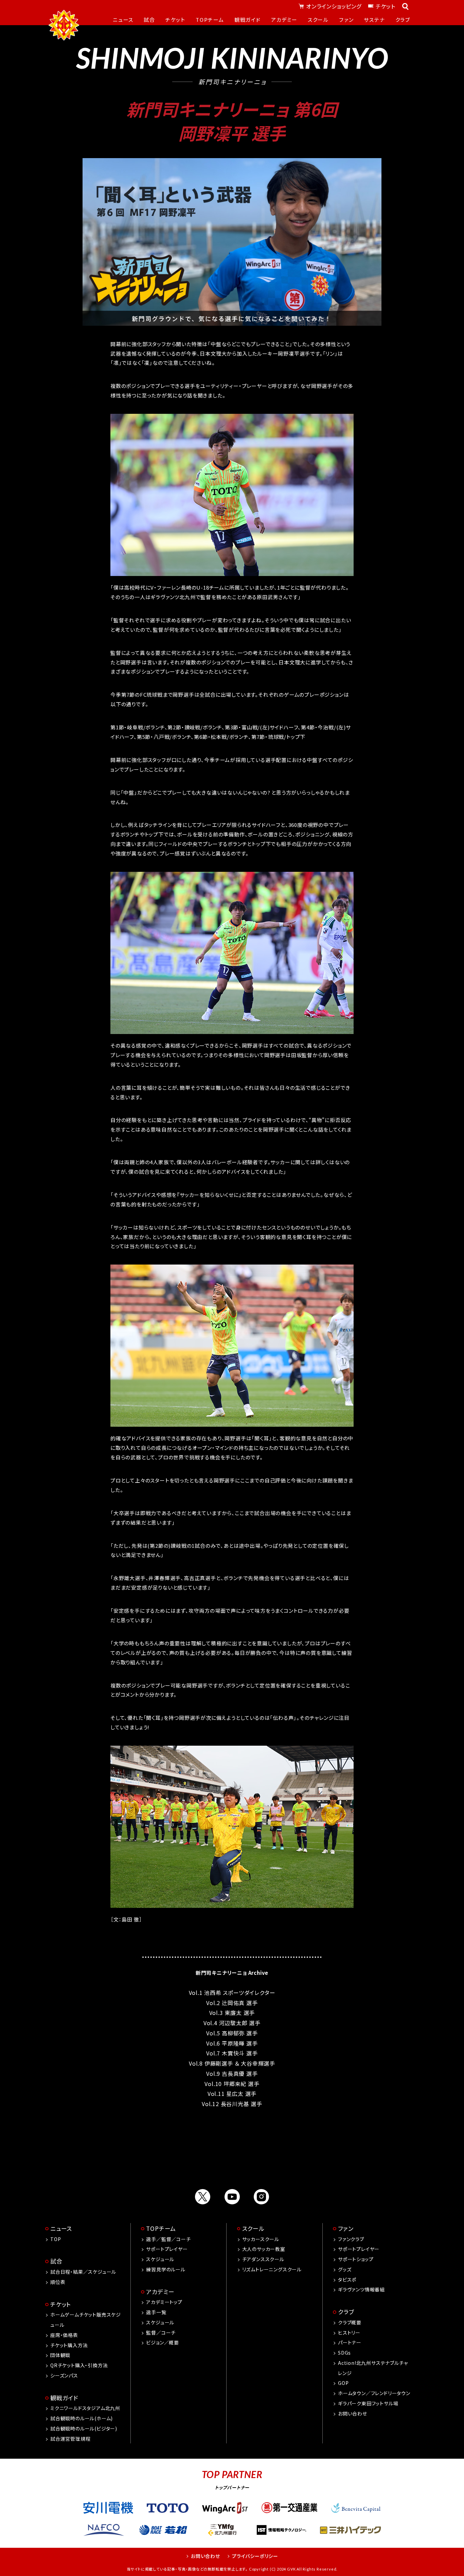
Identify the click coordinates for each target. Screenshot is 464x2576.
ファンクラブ (351, 2239)
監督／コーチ (161, 2333)
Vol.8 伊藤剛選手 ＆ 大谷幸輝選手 (232, 2063)
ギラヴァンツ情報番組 (361, 2289)
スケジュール (160, 2259)
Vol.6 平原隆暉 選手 (232, 2043)
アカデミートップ (164, 2302)
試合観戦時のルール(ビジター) (84, 2428)
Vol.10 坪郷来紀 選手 (232, 2084)
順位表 (58, 2282)
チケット (386, 6)
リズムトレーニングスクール (272, 2269)
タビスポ (347, 2280)
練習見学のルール (166, 2269)
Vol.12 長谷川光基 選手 (232, 2104)
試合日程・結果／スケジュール (83, 2272)
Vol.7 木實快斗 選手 (232, 2053)
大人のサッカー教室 (264, 2249)
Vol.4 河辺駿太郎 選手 (232, 2023)
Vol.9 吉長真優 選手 (232, 2073)
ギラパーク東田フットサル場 (368, 2403)
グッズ (345, 2269)
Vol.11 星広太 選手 (232, 2094)
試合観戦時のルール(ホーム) (82, 2418)
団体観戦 (60, 2355)
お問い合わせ (353, 2413)
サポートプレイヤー (167, 2249)
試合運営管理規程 (70, 2439)
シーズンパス (64, 2375)
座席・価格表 (64, 2335)
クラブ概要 (350, 2322)
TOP (56, 2239)
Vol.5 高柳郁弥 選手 (232, 2033)
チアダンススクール (263, 2259)
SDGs (344, 2353)
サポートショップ (356, 2259)
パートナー (350, 2342)
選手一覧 (156, 2312)
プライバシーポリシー (255, 2556)
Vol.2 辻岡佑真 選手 (232, 2003)
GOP (343, 2383)
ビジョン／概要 (163, 2342)
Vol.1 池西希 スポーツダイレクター (232, 1993)
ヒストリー (349, 2333)
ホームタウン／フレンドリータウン (374, 2393)
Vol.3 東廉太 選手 (232, 2013)
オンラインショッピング (334, 6)
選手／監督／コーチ (168, 2239)
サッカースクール (261, 2239)
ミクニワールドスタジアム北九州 (85, 2408)
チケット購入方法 (69, 2345)
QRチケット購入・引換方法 (79, 2365)
